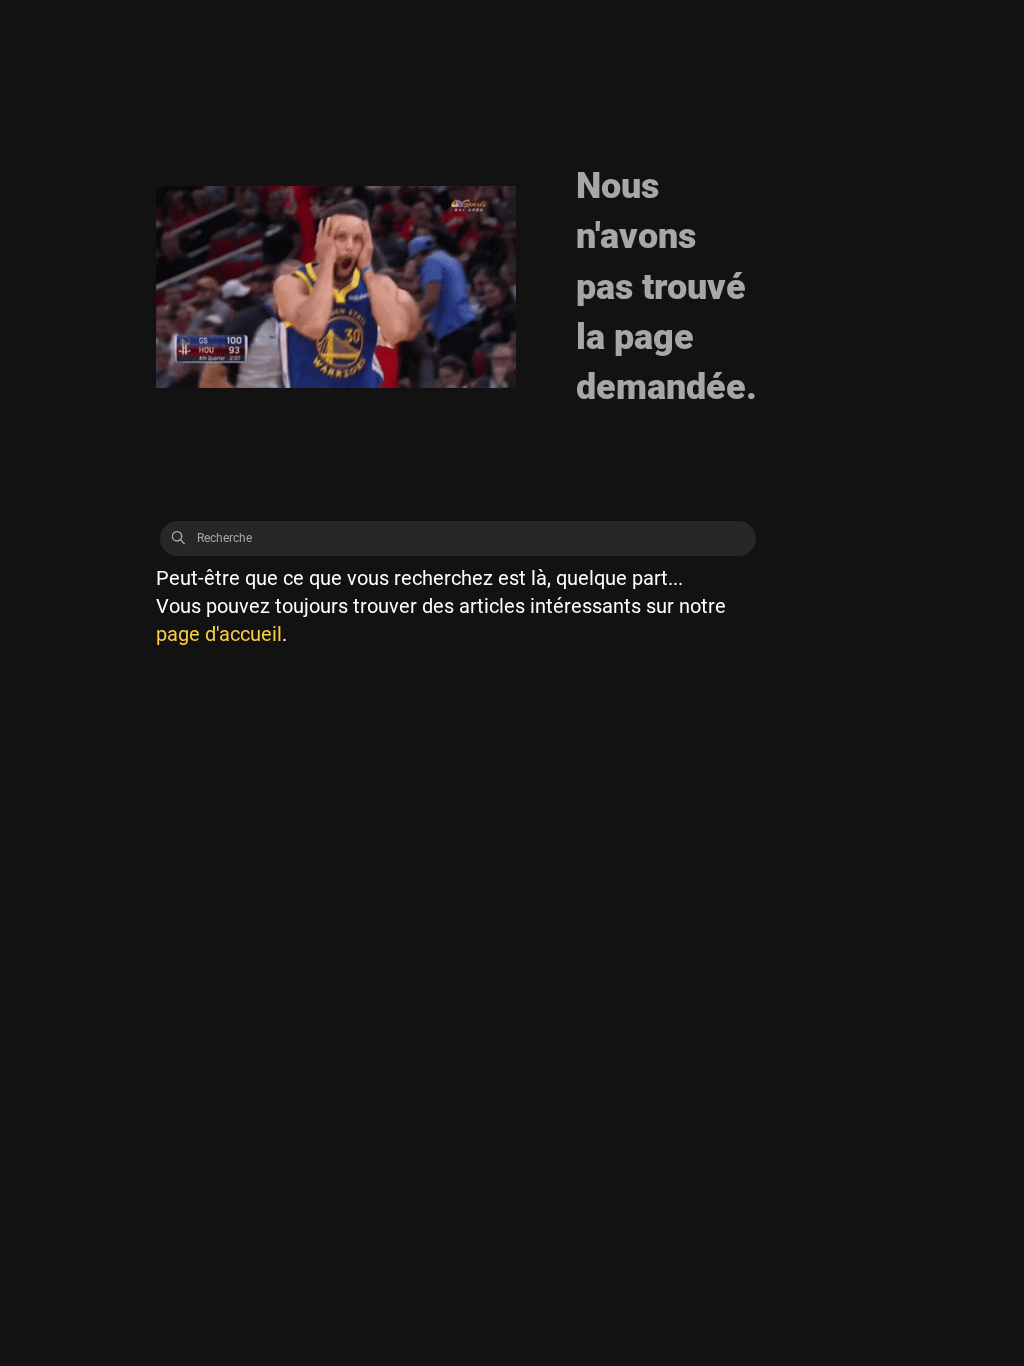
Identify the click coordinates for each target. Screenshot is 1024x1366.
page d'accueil (219, 634)
